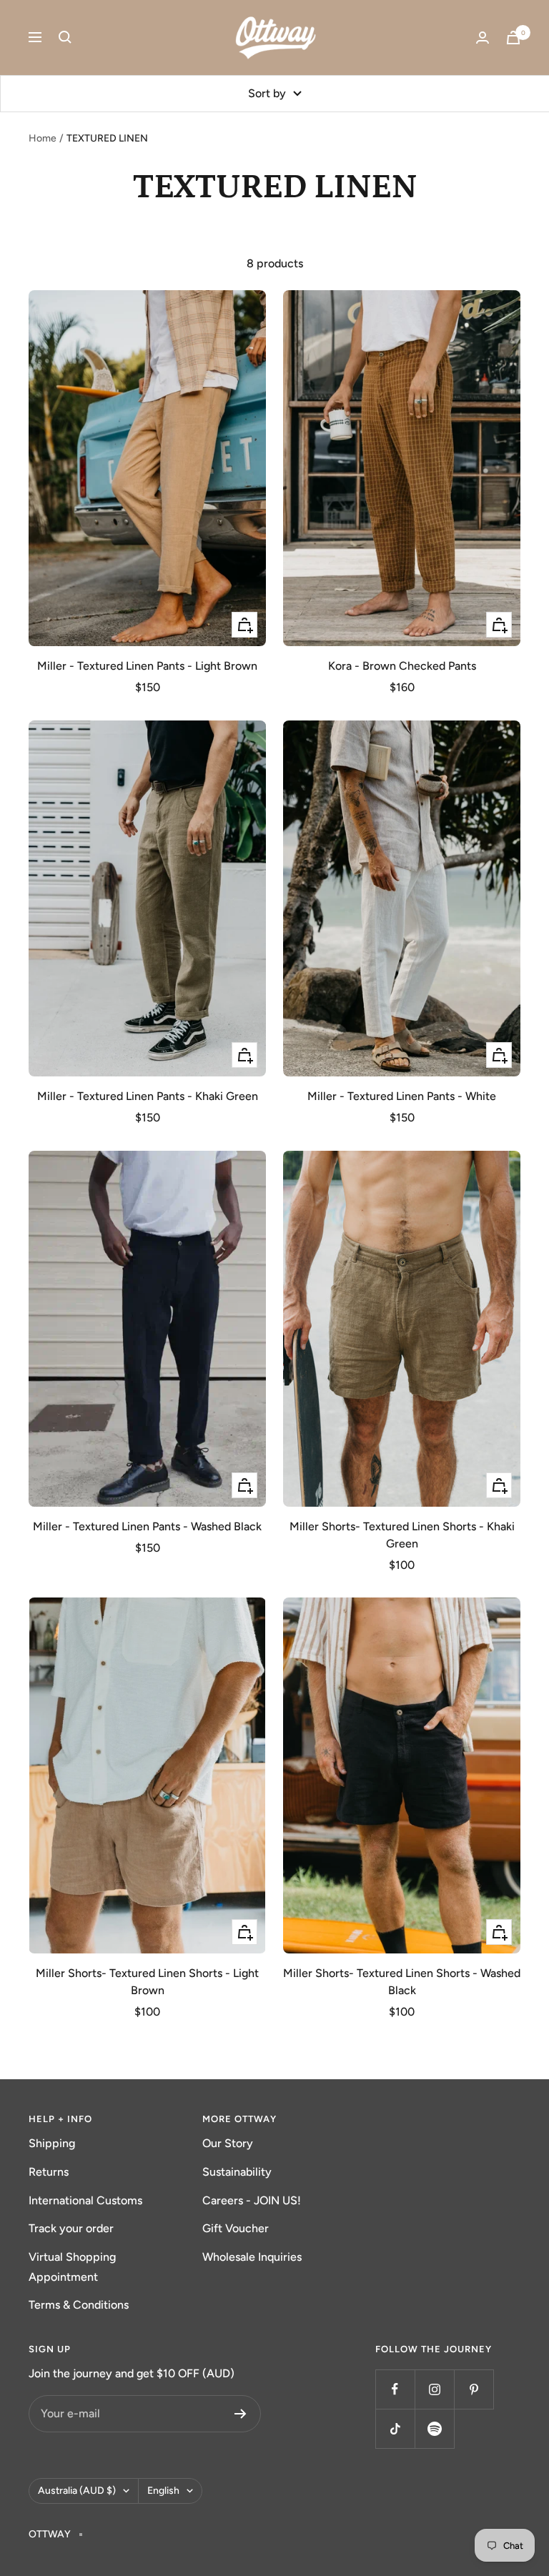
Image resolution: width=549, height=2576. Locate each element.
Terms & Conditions (79, 2305)
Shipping (52, 2143)
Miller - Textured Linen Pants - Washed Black (147, 1526)
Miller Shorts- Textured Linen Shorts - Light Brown (147, 1982)
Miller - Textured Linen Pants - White (402, 1096)
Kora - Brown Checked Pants (402, 666)
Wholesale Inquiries (252, 2257)
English (163, 2491)
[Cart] (513, 38)
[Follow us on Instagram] (434, 2389)
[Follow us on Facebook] (395, 2389)
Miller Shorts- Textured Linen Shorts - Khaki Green (402, 1535)
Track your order (71, 2228)
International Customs (85, 2200)
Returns (49, 2172)
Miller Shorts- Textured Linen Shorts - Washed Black (402, 1982)
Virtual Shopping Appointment (72, 2267)
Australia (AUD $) (77, 2491)
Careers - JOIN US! (252, 2200)
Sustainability (237, 2172)
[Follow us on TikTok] (395, 2428)
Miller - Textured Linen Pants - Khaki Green (148, 1096)
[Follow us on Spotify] (434, 2428)
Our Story (228, 2143)
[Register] (241, 2414)
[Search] (65, 37)
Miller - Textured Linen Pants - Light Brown (147, 666)
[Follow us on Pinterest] (474, 2389)
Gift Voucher (236, 2228)
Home (43, 138)
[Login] (483, 38)
